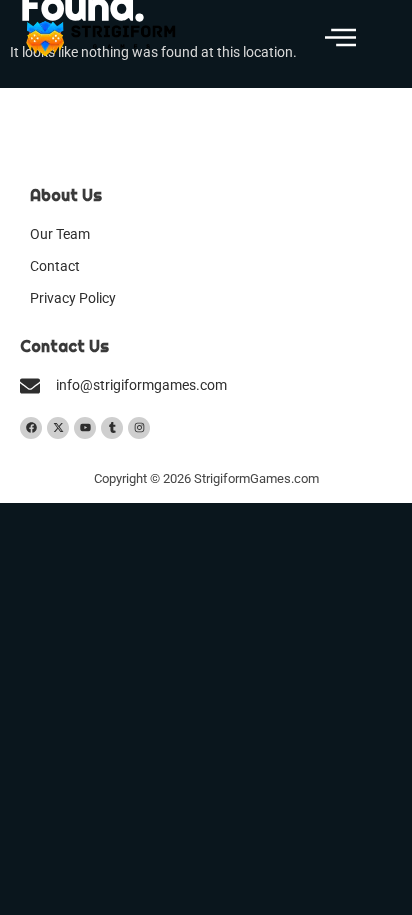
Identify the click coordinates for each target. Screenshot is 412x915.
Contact (55, 266)
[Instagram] (139, 428)
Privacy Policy (73, 298)
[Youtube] (85, 428)
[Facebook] (31, 428)
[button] (340, 39)
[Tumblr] (112, 428)
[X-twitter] (58, 428)
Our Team (60, 234)
